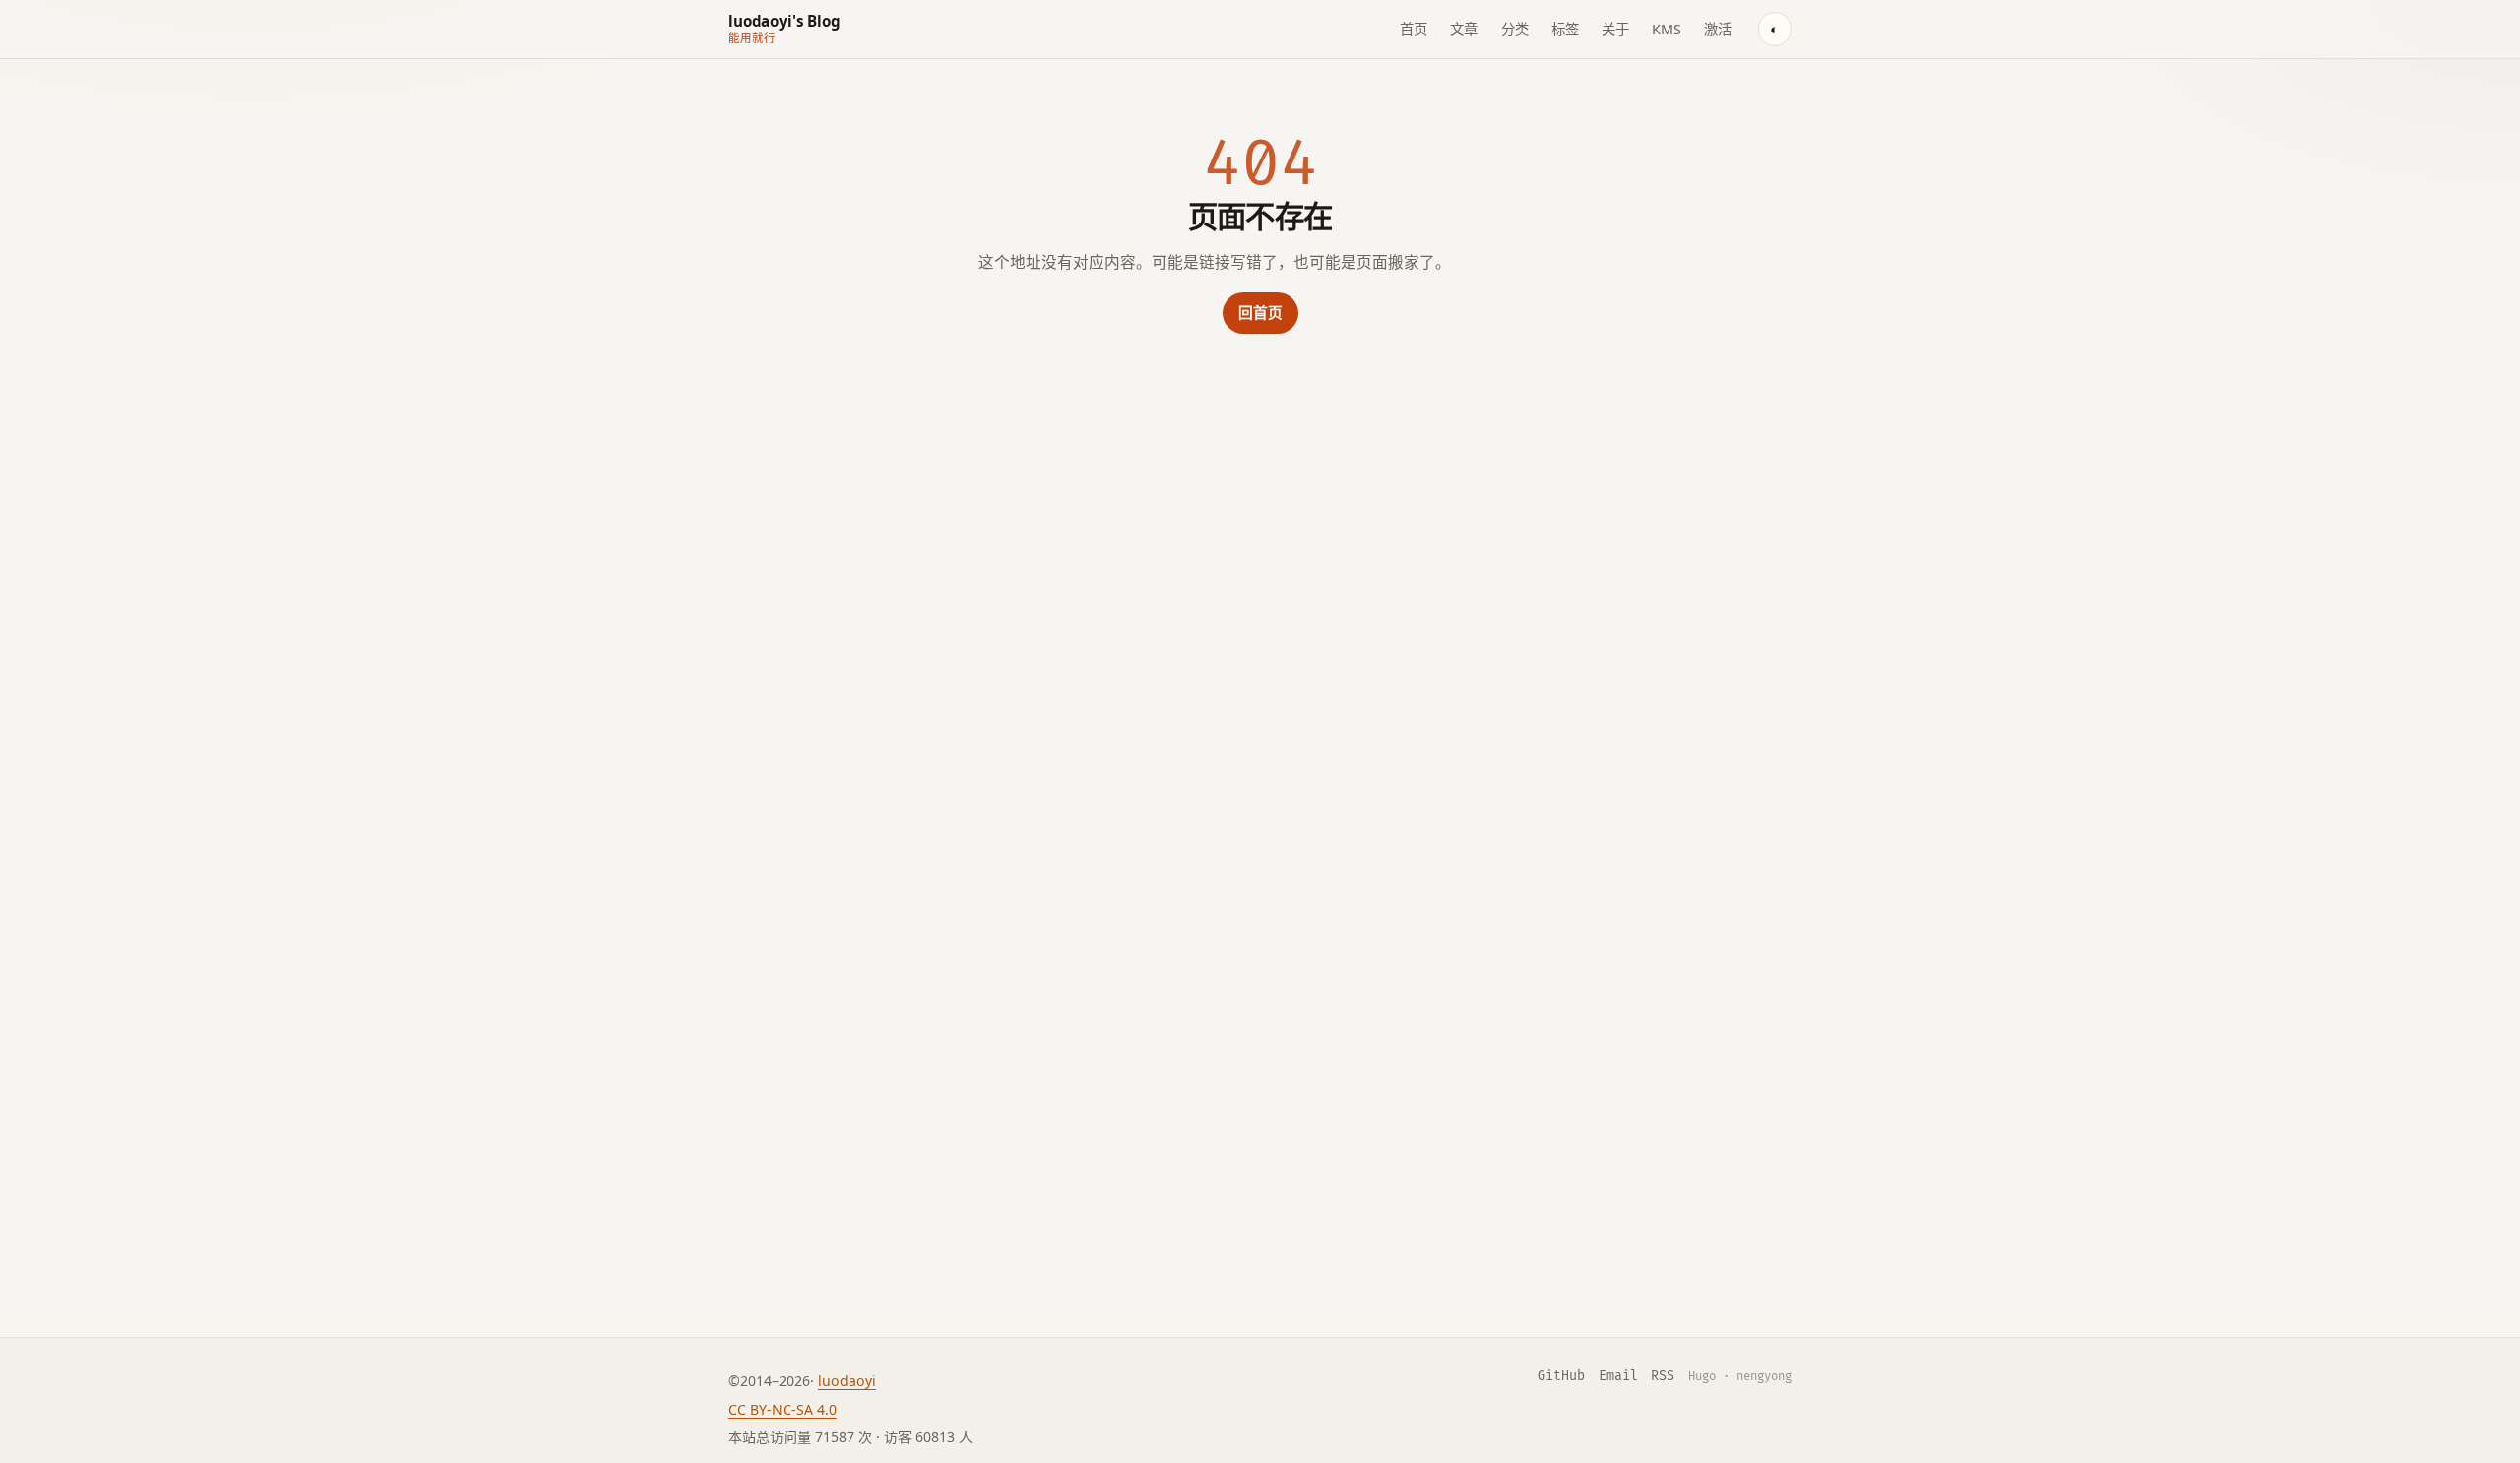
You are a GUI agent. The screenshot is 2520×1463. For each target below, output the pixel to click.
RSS (1663, 1376)
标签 (1565, 29)
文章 (1464, 29)
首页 (1414, 29)
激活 (1718, 29)
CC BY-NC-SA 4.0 (783, 1409)
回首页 (1260, 312)
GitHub (1561, 1376)
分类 (1515, 29)
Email (1618, 1376)
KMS (1667, 29)
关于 (1615, 29)
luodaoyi (847, 1381)
